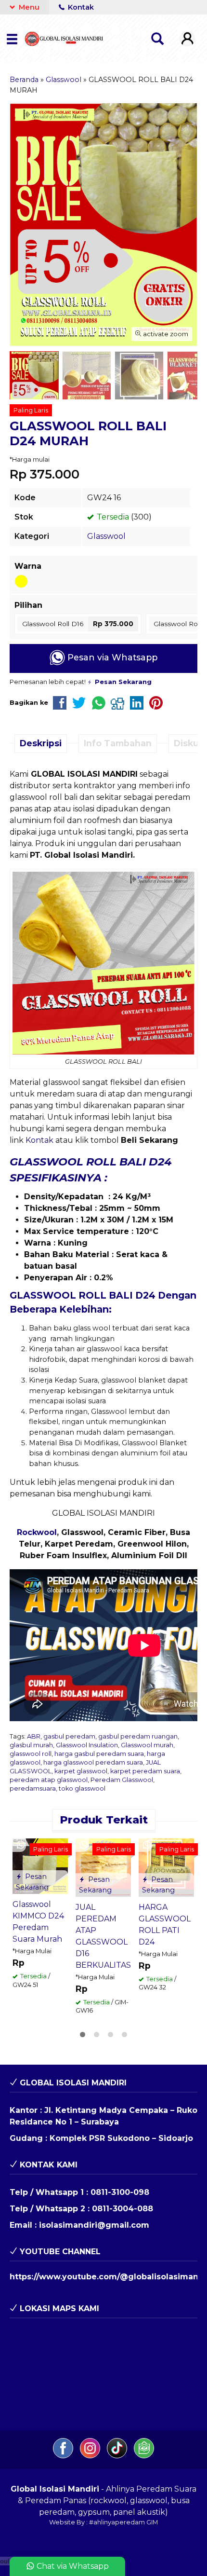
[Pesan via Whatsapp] (21, 1845)
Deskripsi (41, 743)
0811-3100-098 (120, 2192)
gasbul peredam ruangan (138, 1736)
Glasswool (106, 536)
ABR (34, 1736)
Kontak (80, 7)
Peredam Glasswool (122, 1780)
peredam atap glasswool (49, 1780)
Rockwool (37, 1532)
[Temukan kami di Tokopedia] (144, 2456)
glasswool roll (31, 1754)
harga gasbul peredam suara (99, 1754)
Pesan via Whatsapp (111, 657)
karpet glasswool (81, 1771)
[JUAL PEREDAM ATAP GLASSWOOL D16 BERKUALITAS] (103, 1867)
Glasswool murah (147, 1745)
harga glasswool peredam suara (93, 1762)
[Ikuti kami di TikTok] (118, 2456)
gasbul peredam (69, 1736)
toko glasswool (82, 1788)
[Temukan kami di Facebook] (64, 2456)
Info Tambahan (118, 743)
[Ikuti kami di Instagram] (91, 2456)
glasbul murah (31, 1745)
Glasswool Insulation (87, 1745)
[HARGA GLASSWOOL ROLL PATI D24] (166, 1867)
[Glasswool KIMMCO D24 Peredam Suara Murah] (40, 1866)
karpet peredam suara (145, 1771)
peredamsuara (33, 1788)
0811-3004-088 (123, 2209)
